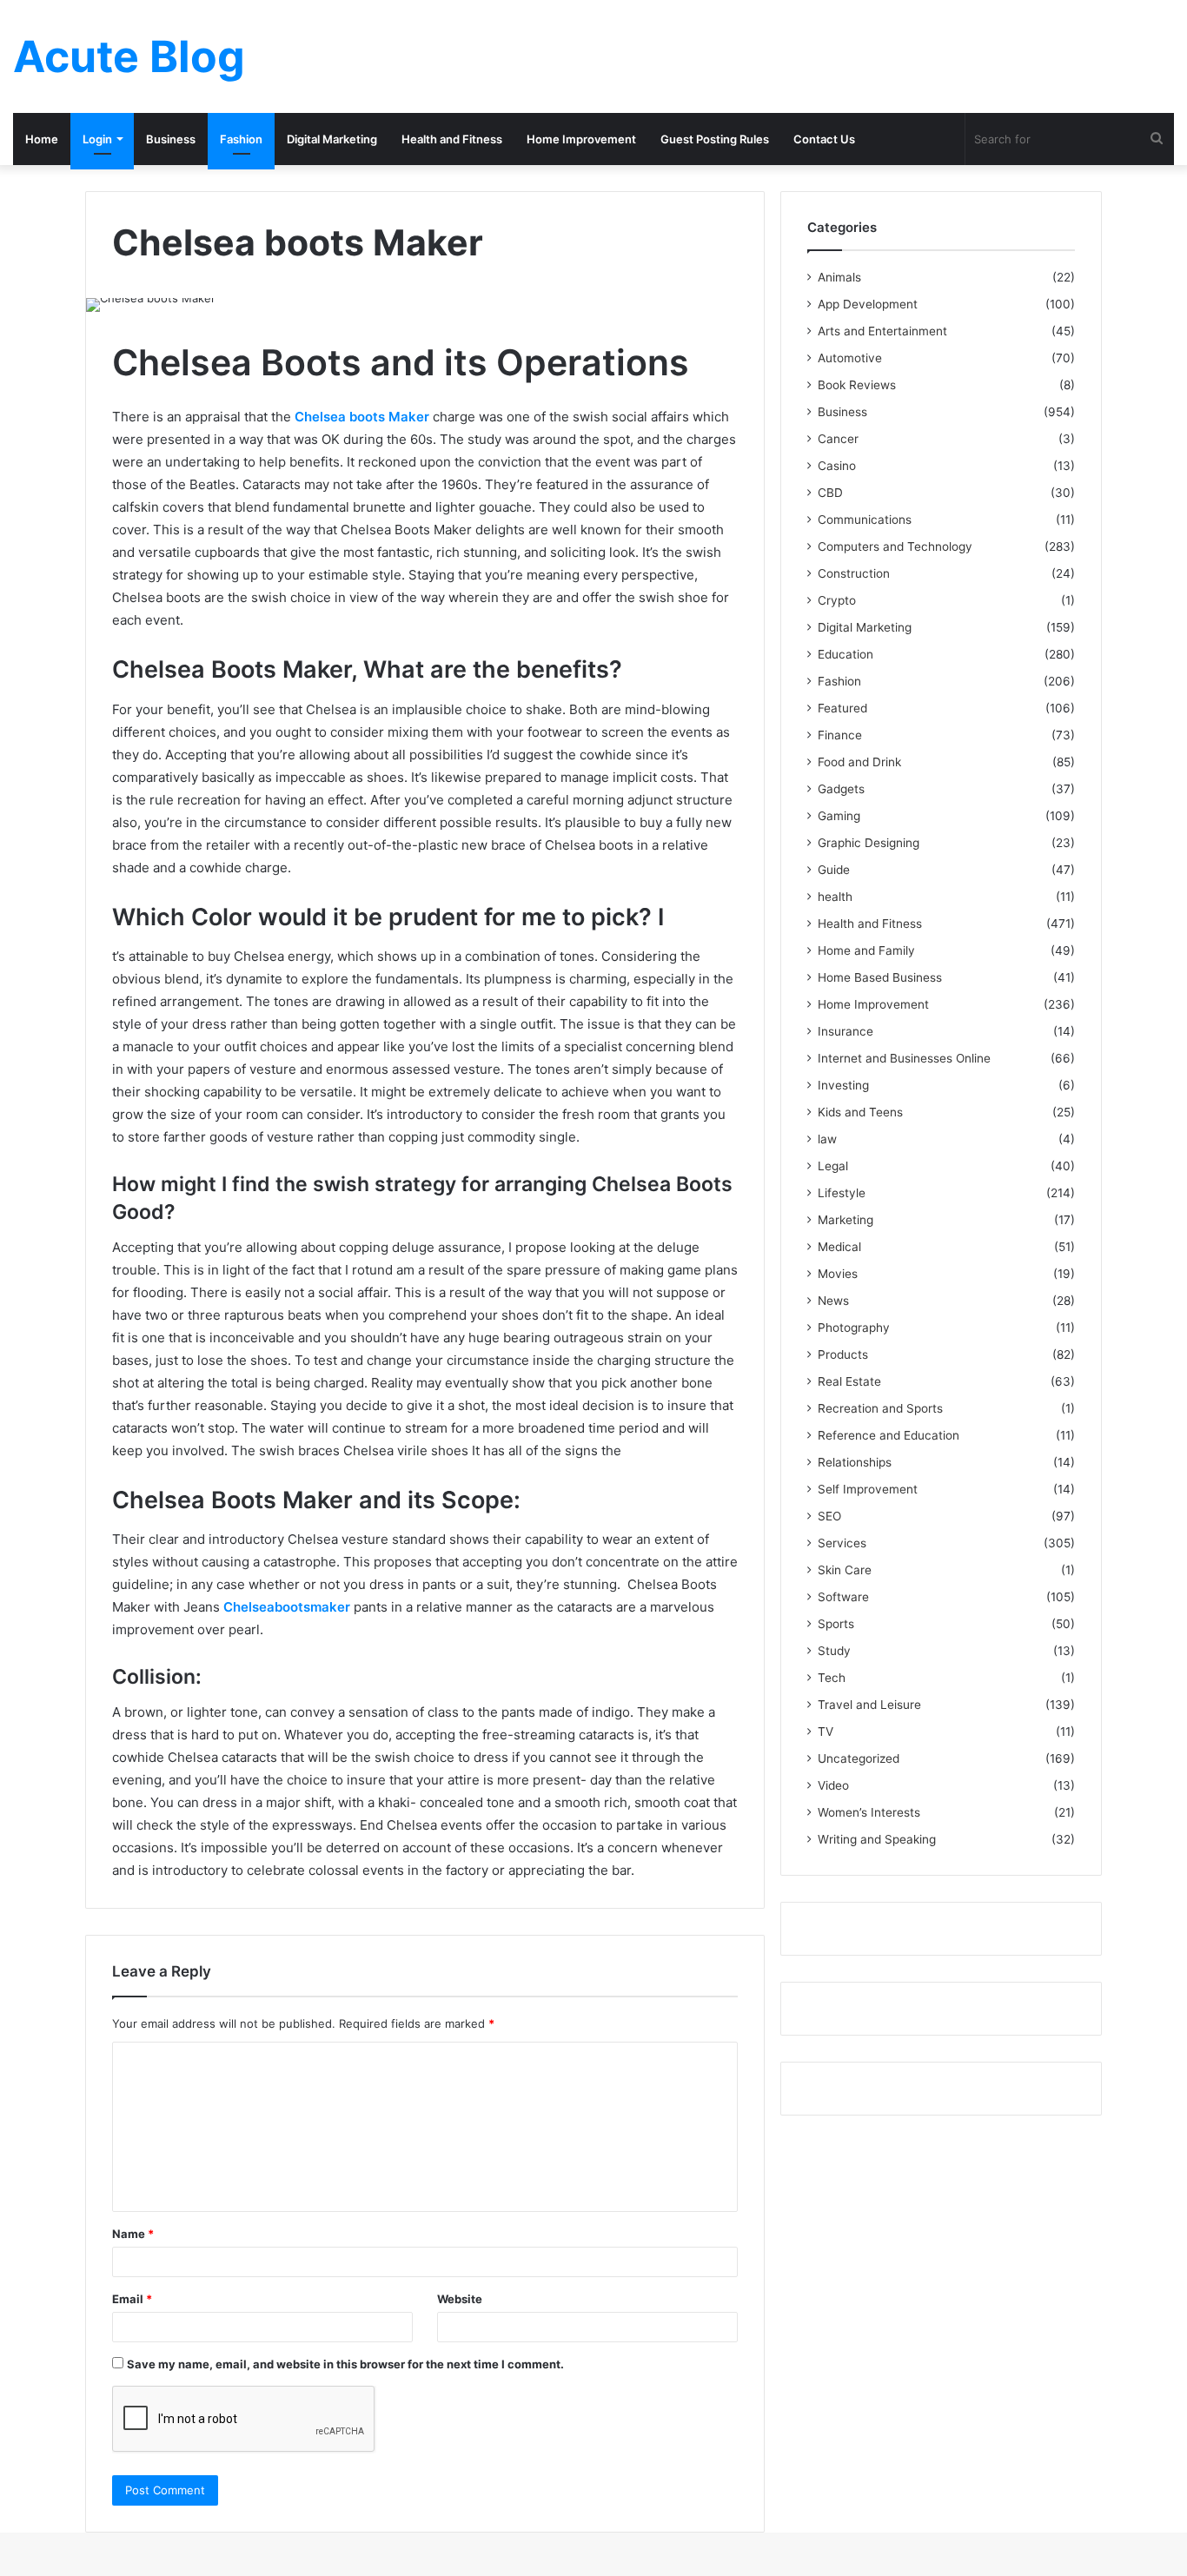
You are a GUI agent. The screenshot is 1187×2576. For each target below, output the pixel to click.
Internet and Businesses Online (904, 1058)
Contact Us (824, 139)
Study (834, 1651)
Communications (865, 520)
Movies (838, 1274)
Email (132, 2299)
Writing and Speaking (877, 1839)
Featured (842, 708)
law (827, 1139)
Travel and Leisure (869, 1705)
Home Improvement (581, 139)
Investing (843, 1085)
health (835, 897)
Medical (839, 1247)
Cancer (838, 439)
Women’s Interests (869, 1812)
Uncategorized (859, 1758)
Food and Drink (859, 762)
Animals (839, 277)
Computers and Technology (895, 546)
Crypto (837, 600)
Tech (832, 1678)
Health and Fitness (452, 139)
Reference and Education (889, 1435)
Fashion (241, 139)
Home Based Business (880, 977)
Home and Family (866, 950)
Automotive (850, 358)
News (833, 1301)
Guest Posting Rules (715, 139)
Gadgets (841, 789)
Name (133, 2234)
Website (460, 2299)
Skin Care (845, 1570)
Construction (854, 573)
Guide (834, 870)
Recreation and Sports (880, 1408)
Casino (837, 466)
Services (842, 1543)
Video (833, 1785)
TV (826, 1732)
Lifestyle (842, 1193)
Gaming (839, 816)
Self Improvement (868, 1489)
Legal (833, 1166)
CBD (830, 493)
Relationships (855, 1462)
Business (171, 139)
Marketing (845, 1220)
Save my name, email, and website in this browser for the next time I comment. (345, 2364)
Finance (840, 735)
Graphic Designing (869, 843)
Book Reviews (857, 385)
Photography (854, 1328)
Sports (836, 1624)
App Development (868, 304)
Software (843, 1597)
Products (843, 1354)
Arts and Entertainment (882, 331)
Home (42, 139)
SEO (829, 1516)
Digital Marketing (332, 139)
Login (97, 139)
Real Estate (849, 1381)
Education (845, 654)
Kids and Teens (860, 1112)
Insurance (845, 1031)
